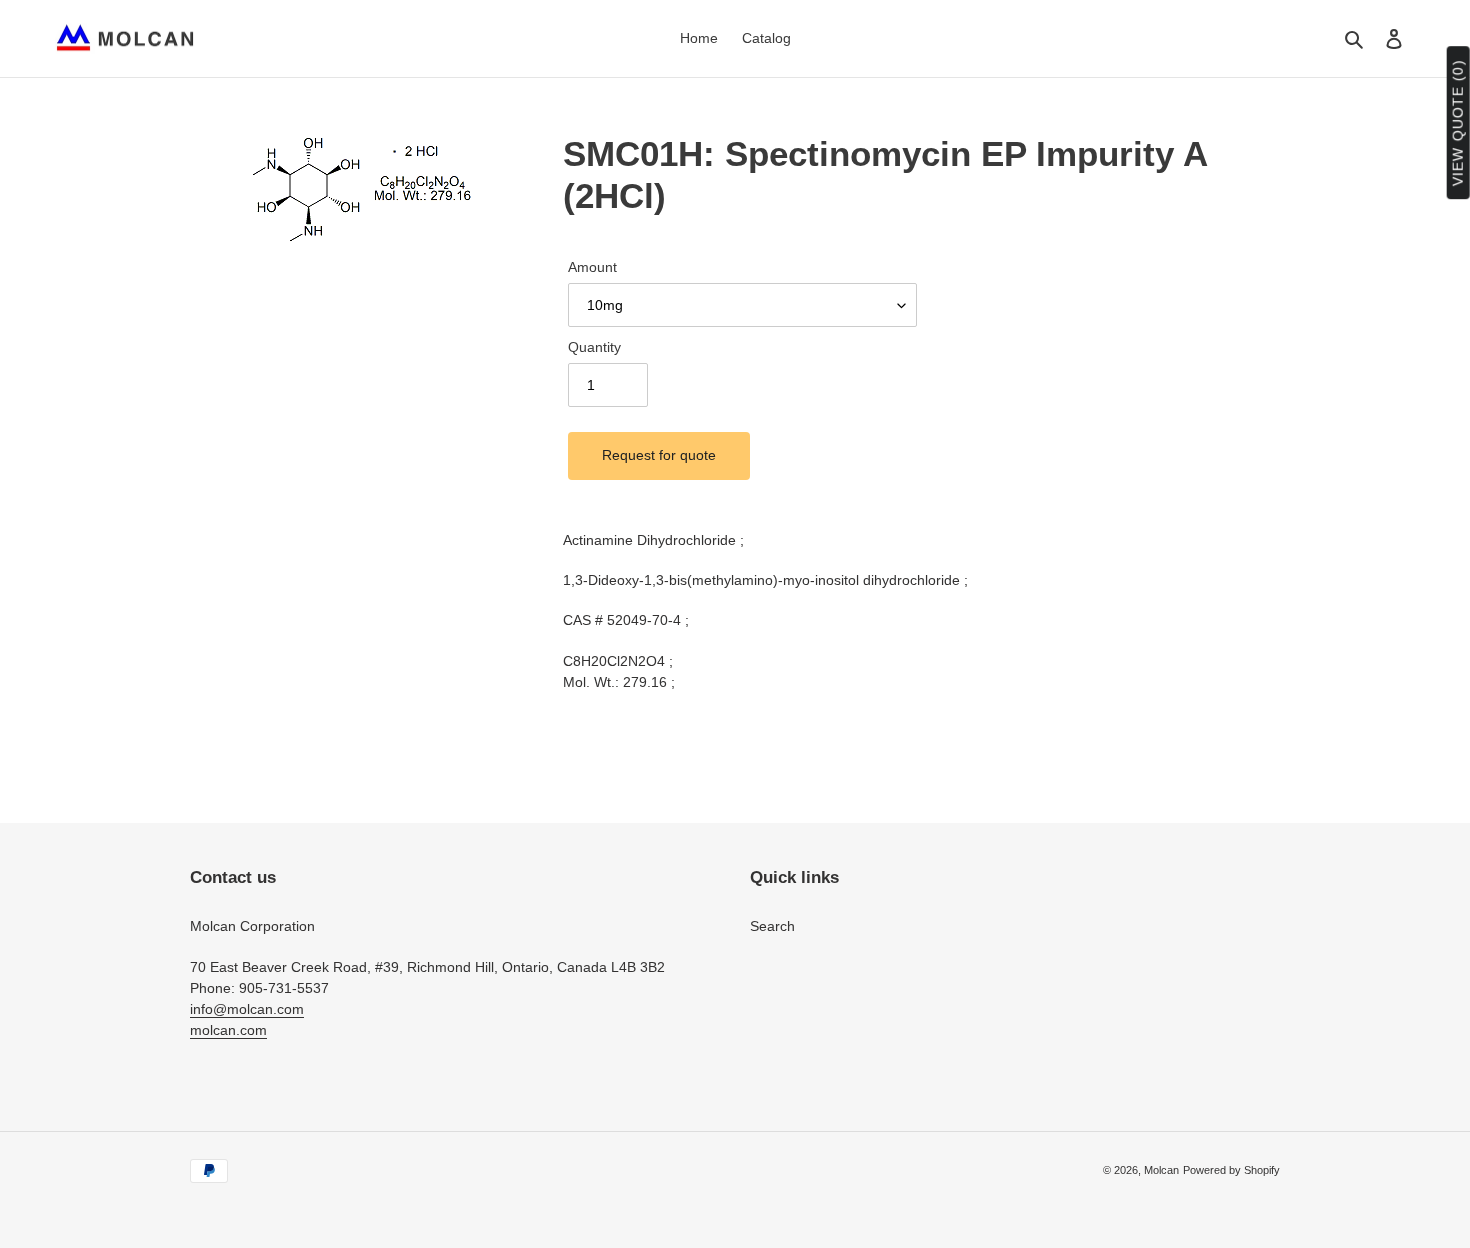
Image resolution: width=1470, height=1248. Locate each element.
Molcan (1161, 1170)
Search (772, 926)
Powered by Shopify (1231, 1170)
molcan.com (228, 1030)
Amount (592, 267)
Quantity (594, 347)
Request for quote (659, 455)
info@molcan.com (247, 1009)
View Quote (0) (1458, 123)
